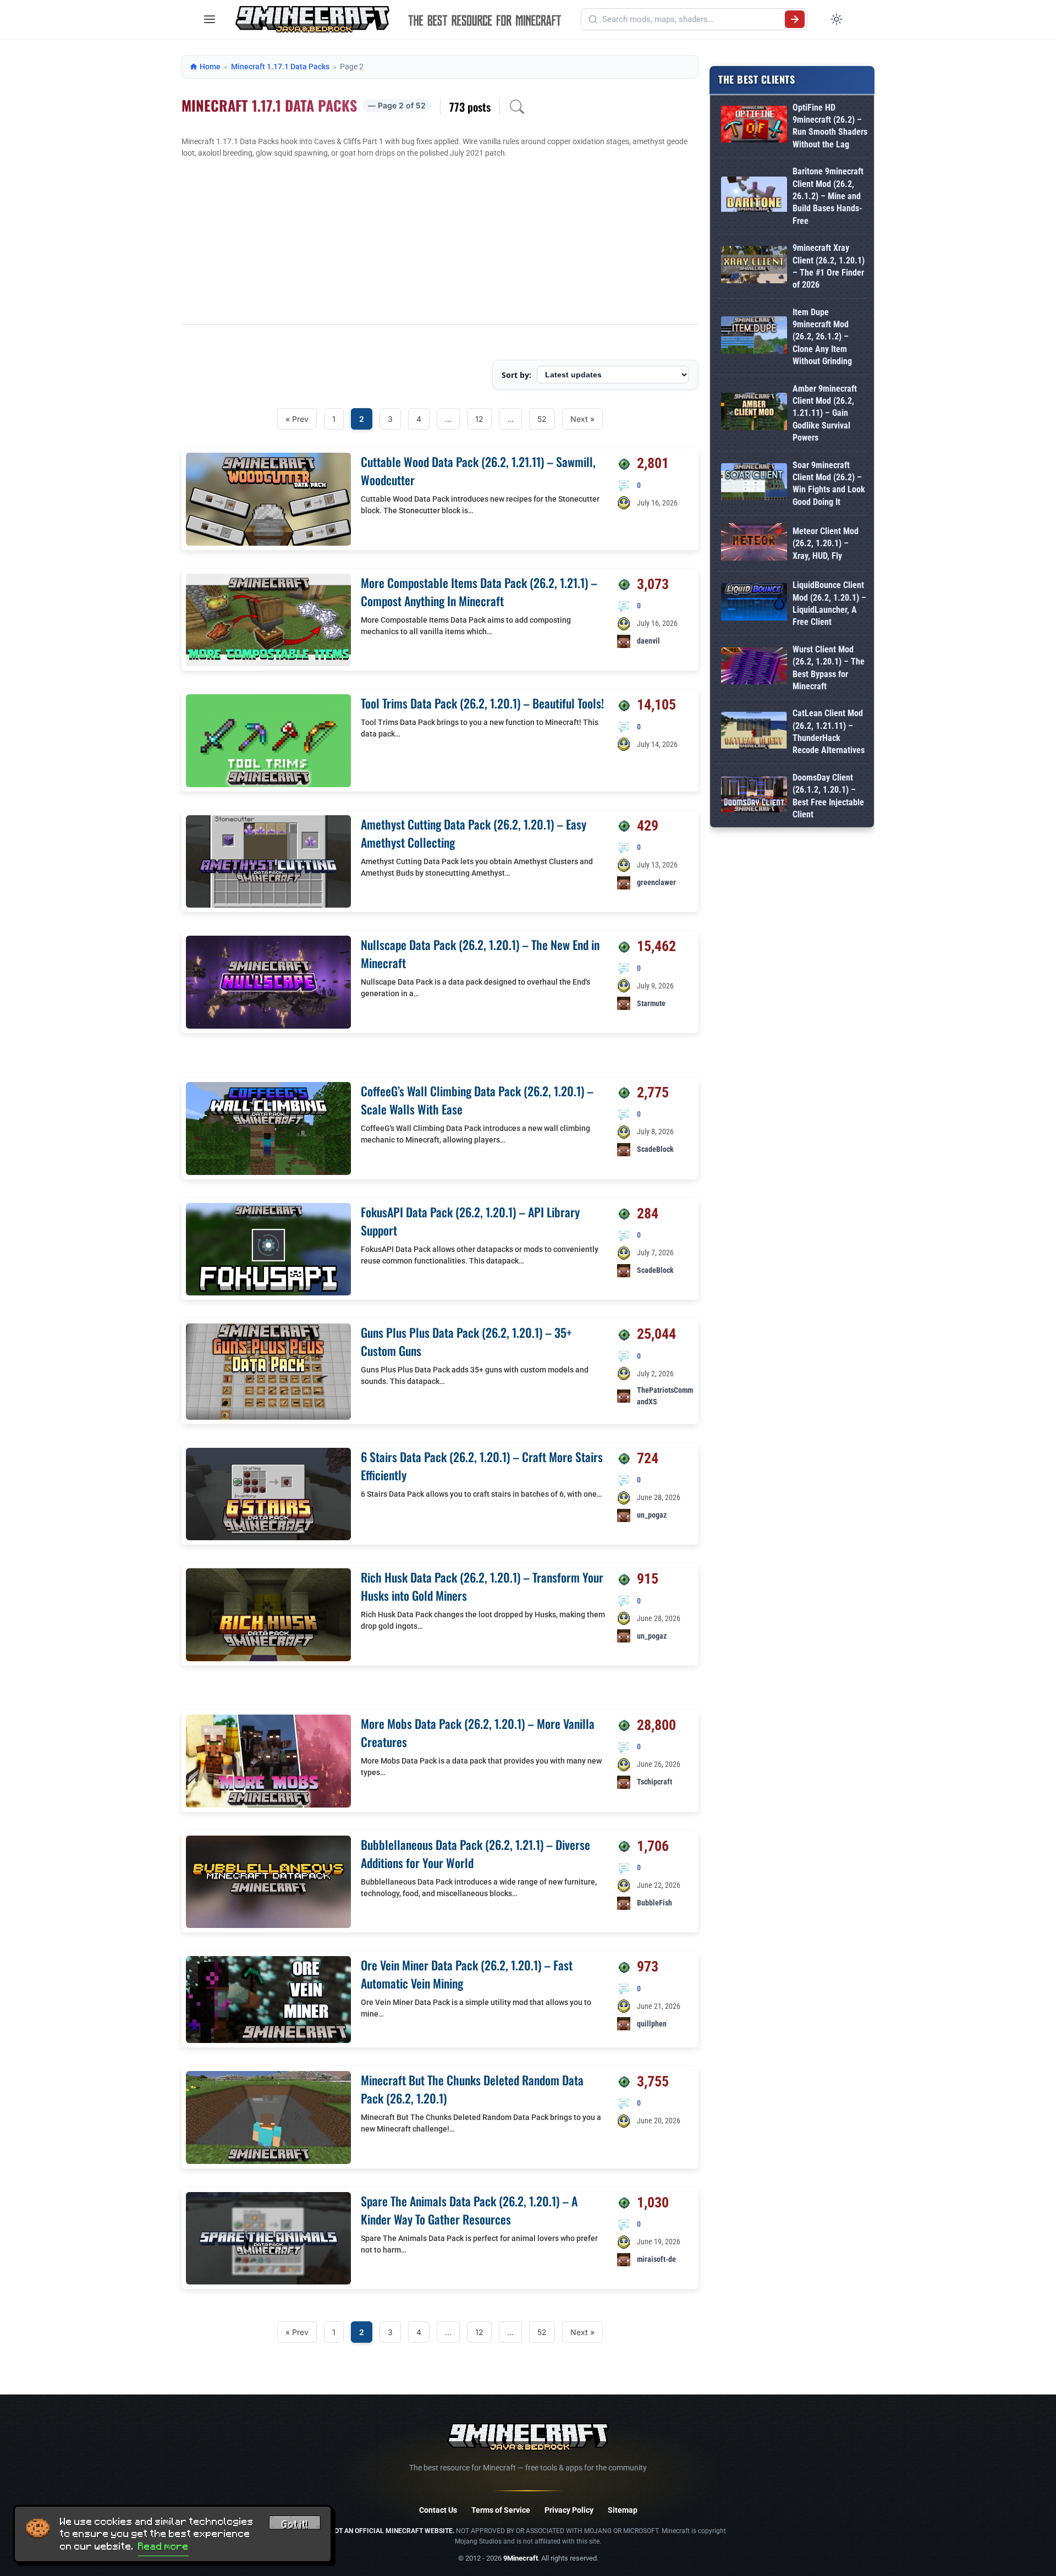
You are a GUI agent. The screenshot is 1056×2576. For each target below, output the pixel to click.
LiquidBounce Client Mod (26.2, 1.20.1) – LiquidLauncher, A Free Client (829, 603)
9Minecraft (521, 2558)
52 (542, 419)
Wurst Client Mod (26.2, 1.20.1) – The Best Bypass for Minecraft (829, 668)
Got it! (295, 2524)
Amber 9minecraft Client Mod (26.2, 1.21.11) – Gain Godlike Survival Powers (825, 413)
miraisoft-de (656, 2259)
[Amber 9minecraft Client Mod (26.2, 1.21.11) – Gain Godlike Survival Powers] (754, 413)
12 (479, 419)
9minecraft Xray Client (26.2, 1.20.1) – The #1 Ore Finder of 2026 (829, 266)
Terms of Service (501, 2510)
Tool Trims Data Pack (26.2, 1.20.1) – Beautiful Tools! (482, 703)
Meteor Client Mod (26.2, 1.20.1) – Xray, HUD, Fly (826, 543)
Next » (582, 419)
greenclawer (656, 882)
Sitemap (623, 2510)
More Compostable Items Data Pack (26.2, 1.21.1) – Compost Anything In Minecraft (479, 592)
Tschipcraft (654, 1782)
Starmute (651, 1003)
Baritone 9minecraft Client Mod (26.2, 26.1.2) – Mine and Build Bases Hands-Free (828, 196)
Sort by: (516, 375)
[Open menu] (210, 19)
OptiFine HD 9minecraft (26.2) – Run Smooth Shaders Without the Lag (830, 126)
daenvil (648, 641)
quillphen (652, 2024)
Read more (163, 2546)
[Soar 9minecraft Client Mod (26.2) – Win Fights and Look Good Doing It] (754, 484)
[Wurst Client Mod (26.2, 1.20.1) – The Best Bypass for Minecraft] (754, 668)
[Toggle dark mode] (837, 19)
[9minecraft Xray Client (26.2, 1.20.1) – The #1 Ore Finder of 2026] (754, 267)
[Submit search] (795, 19)
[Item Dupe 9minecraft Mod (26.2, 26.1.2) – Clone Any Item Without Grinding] (754, 337)
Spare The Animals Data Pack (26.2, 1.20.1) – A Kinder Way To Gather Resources (469, 2210)
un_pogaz (652, 1515)
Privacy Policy (569, 2510)
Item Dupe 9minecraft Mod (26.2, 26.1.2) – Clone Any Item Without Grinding (822, 337)
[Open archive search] (517, 107)
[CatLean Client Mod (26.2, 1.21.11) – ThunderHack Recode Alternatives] (754, 732)
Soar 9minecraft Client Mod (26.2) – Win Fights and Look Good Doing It (829, 484)
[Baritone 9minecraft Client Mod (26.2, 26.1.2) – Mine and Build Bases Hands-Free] (754, 196)
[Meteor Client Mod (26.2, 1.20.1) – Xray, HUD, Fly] (754, 544)
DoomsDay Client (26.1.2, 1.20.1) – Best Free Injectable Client (828, 796)
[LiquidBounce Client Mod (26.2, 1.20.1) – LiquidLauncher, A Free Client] (754, 604)
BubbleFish (654, 1903)
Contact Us (438, 2510)
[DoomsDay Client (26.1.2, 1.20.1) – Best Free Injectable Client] (754, 797)
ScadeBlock (655, 1149)
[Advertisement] (440, 241)
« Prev (297, 419)
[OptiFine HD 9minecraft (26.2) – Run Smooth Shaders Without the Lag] (754, 126)
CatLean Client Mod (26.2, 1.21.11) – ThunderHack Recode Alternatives (829, 732)
